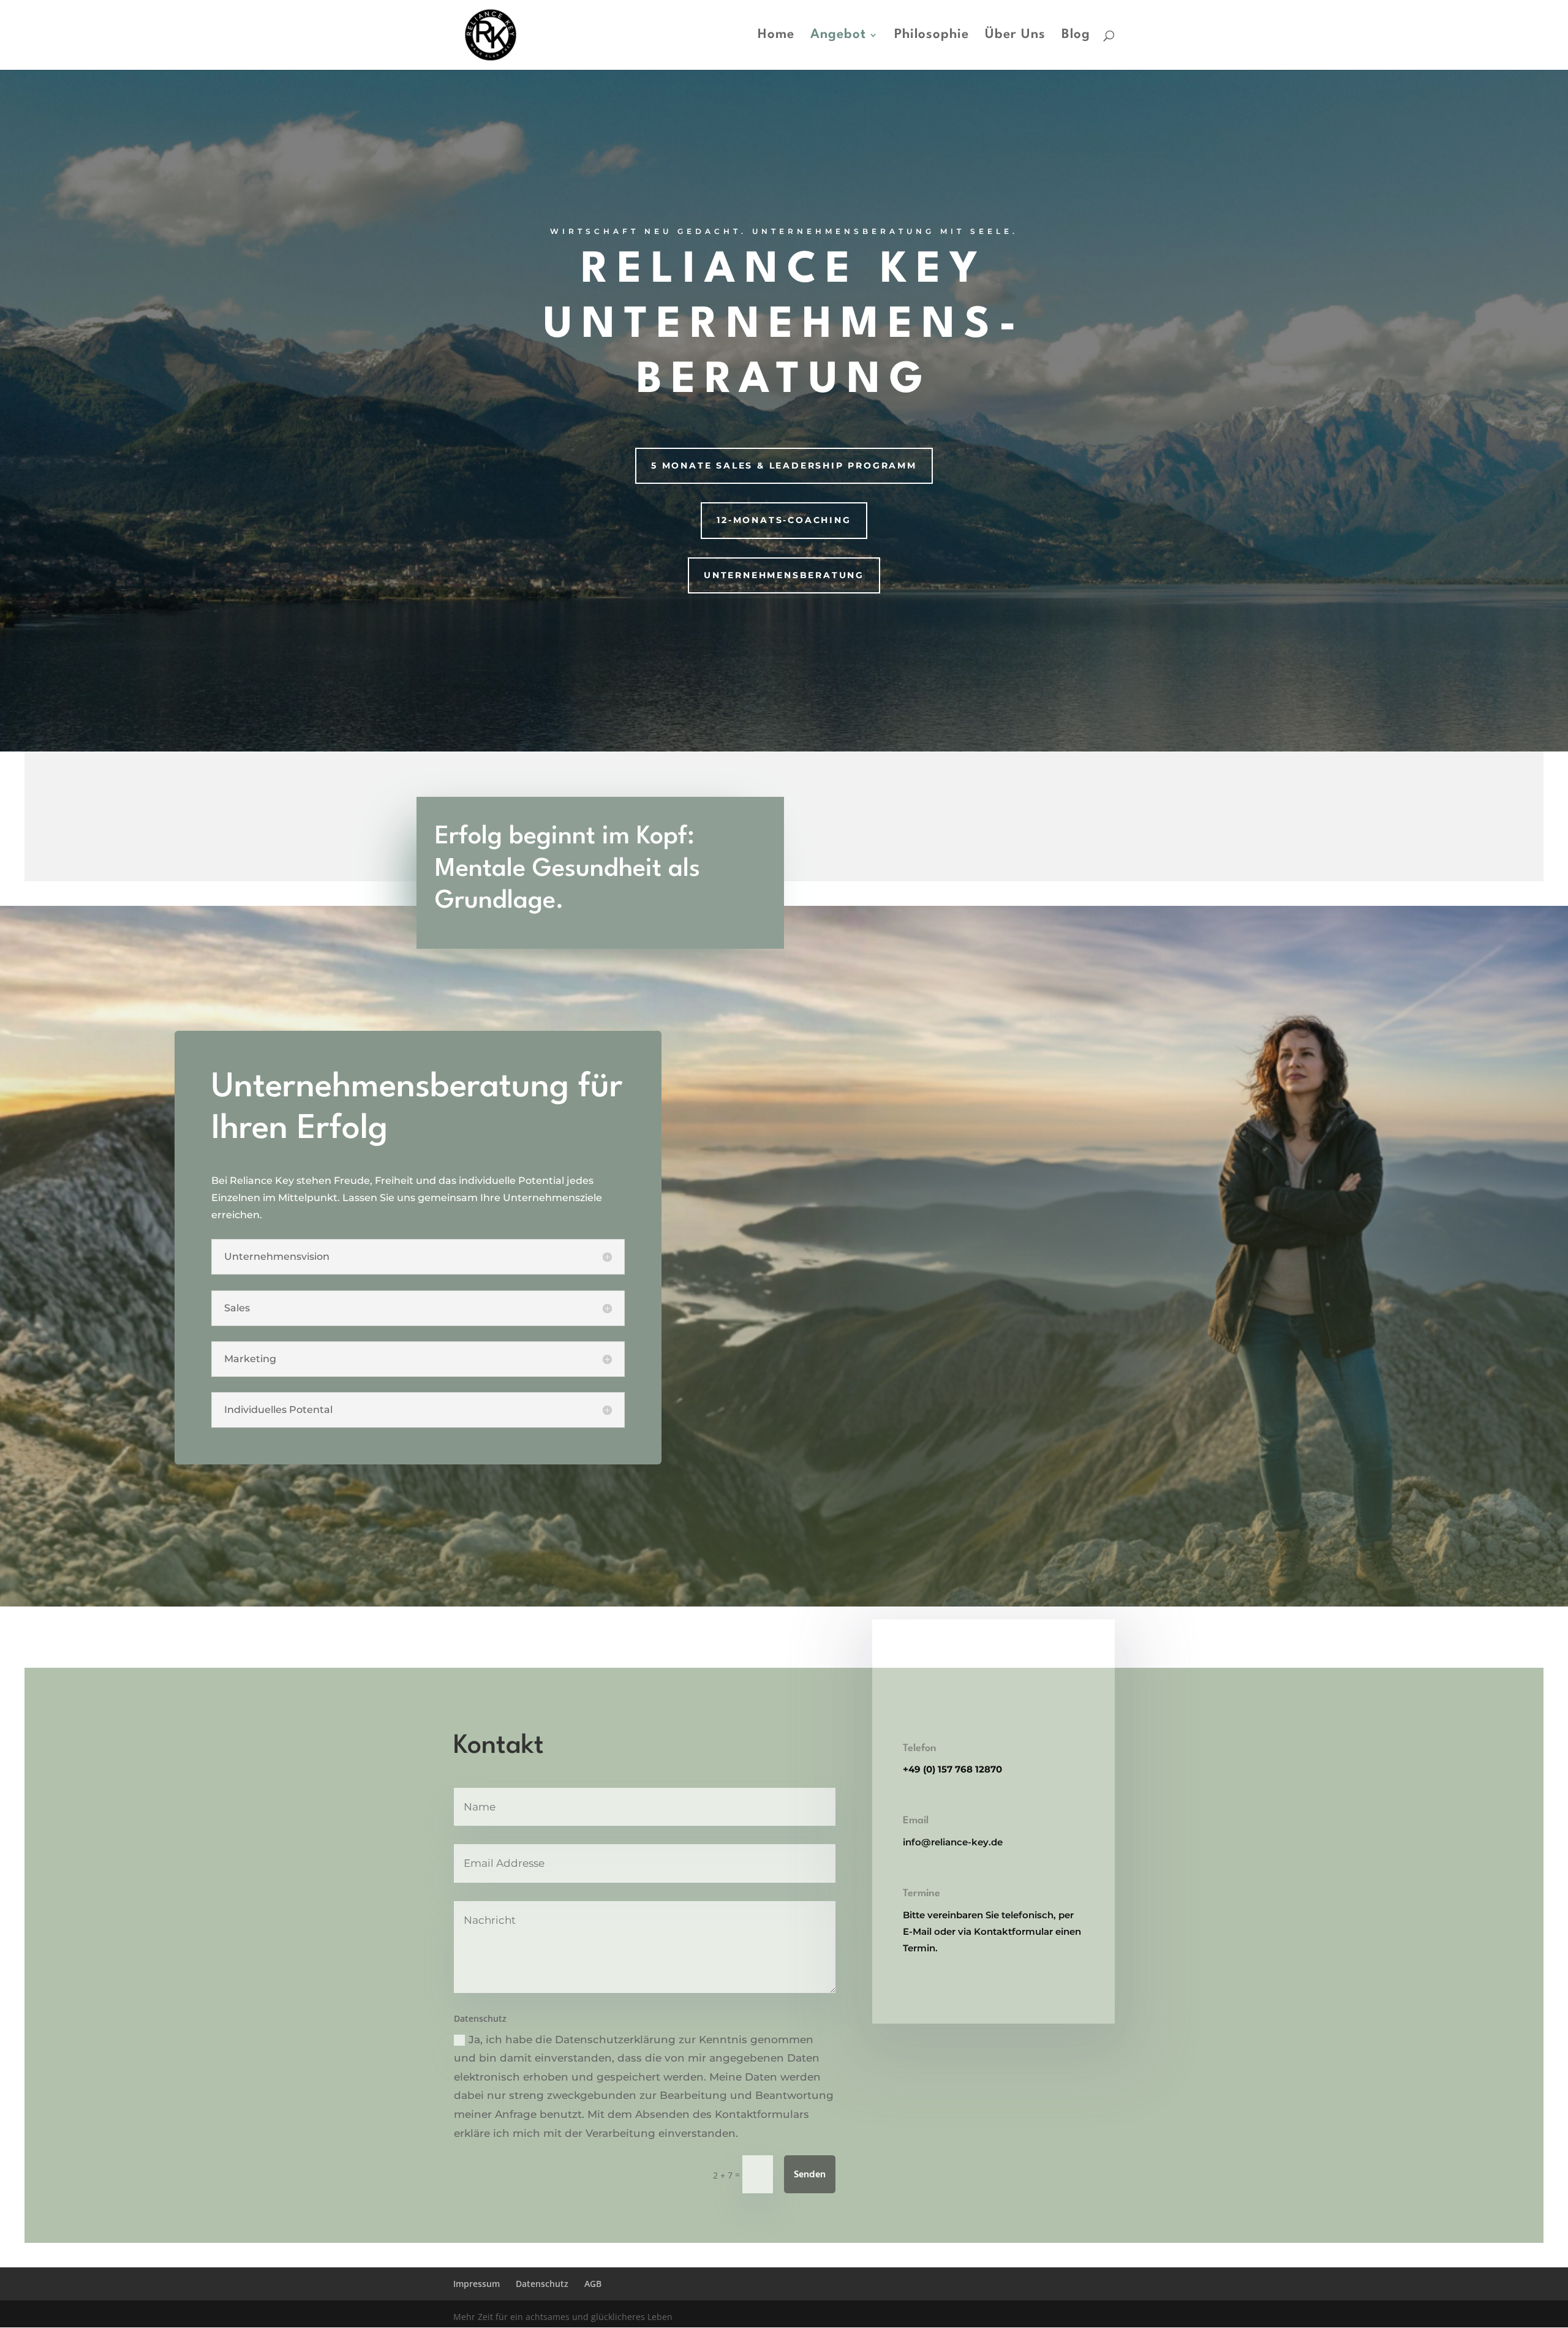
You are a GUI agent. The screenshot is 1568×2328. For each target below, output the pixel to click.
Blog (1076, 36)
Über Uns (1015, 36)
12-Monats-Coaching (784, 520)
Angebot (838, 36)
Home (776, 36)
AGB (593, 2284)
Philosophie (932, 36)
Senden (810, 2175)
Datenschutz (542, 2284)
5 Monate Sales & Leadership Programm (784, 465)
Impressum (477, 2284)
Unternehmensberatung (784, 575)
